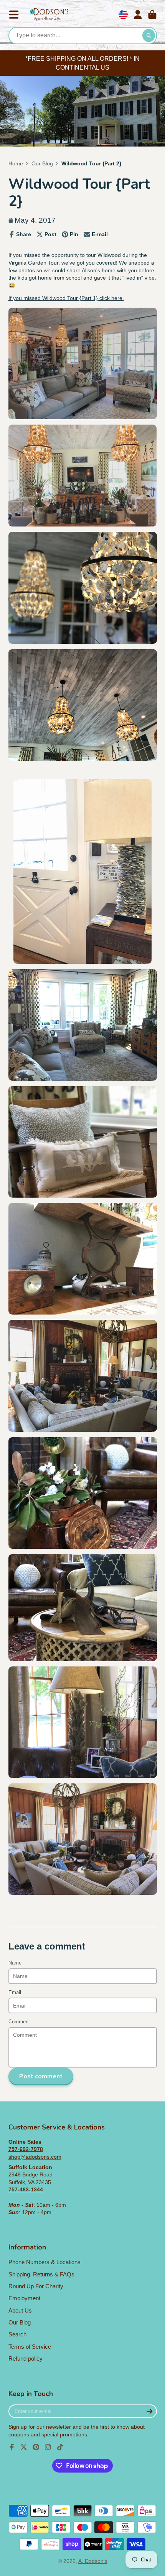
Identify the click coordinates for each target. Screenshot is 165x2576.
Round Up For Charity (36, 2286)
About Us (20, 2310)
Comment (19, 2022)
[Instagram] (48, 2447)
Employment (24, 2298)
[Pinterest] (36, 2447)
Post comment (41, 2076)
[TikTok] (60, 2447)
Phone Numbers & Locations (45, 2262)
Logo (49, 15)
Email (15, 1993)
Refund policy (26, 2359)
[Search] (149, 36)
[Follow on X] (24, 2447)
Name (15, 1963)
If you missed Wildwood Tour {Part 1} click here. (66, 298)
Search (17, 2334)
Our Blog (42, 163)
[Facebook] (12, 2447)
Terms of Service (30, 2347)
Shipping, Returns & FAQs (41, 2274)
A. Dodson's (93, 2561)
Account (138, 15)
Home (16, 163)
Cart (152, 15)
